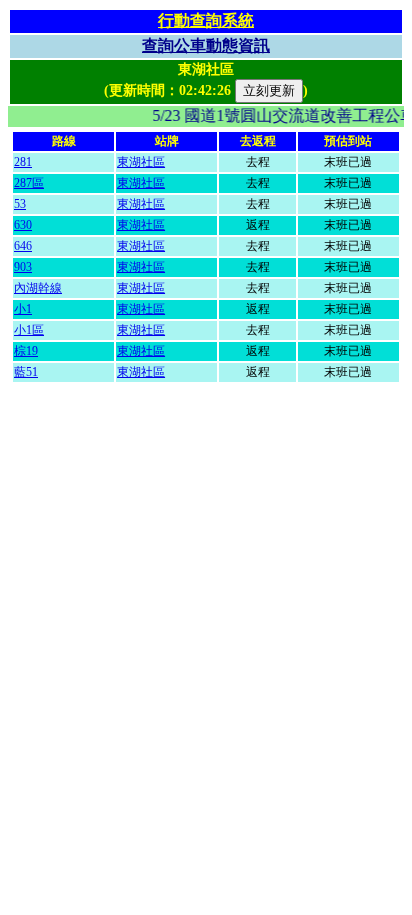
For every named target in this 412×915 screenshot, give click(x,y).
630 (23, 225)
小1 (23, 309)
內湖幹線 (38, 288)
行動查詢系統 (206, 20)
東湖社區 (141, 162)
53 (20, 204)
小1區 (29, 330)
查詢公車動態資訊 (206, 45)
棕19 (26, 351)
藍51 (26, 372)
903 (23, 267)
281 (23, 162)
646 (23, 246)
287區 (29, 183)
